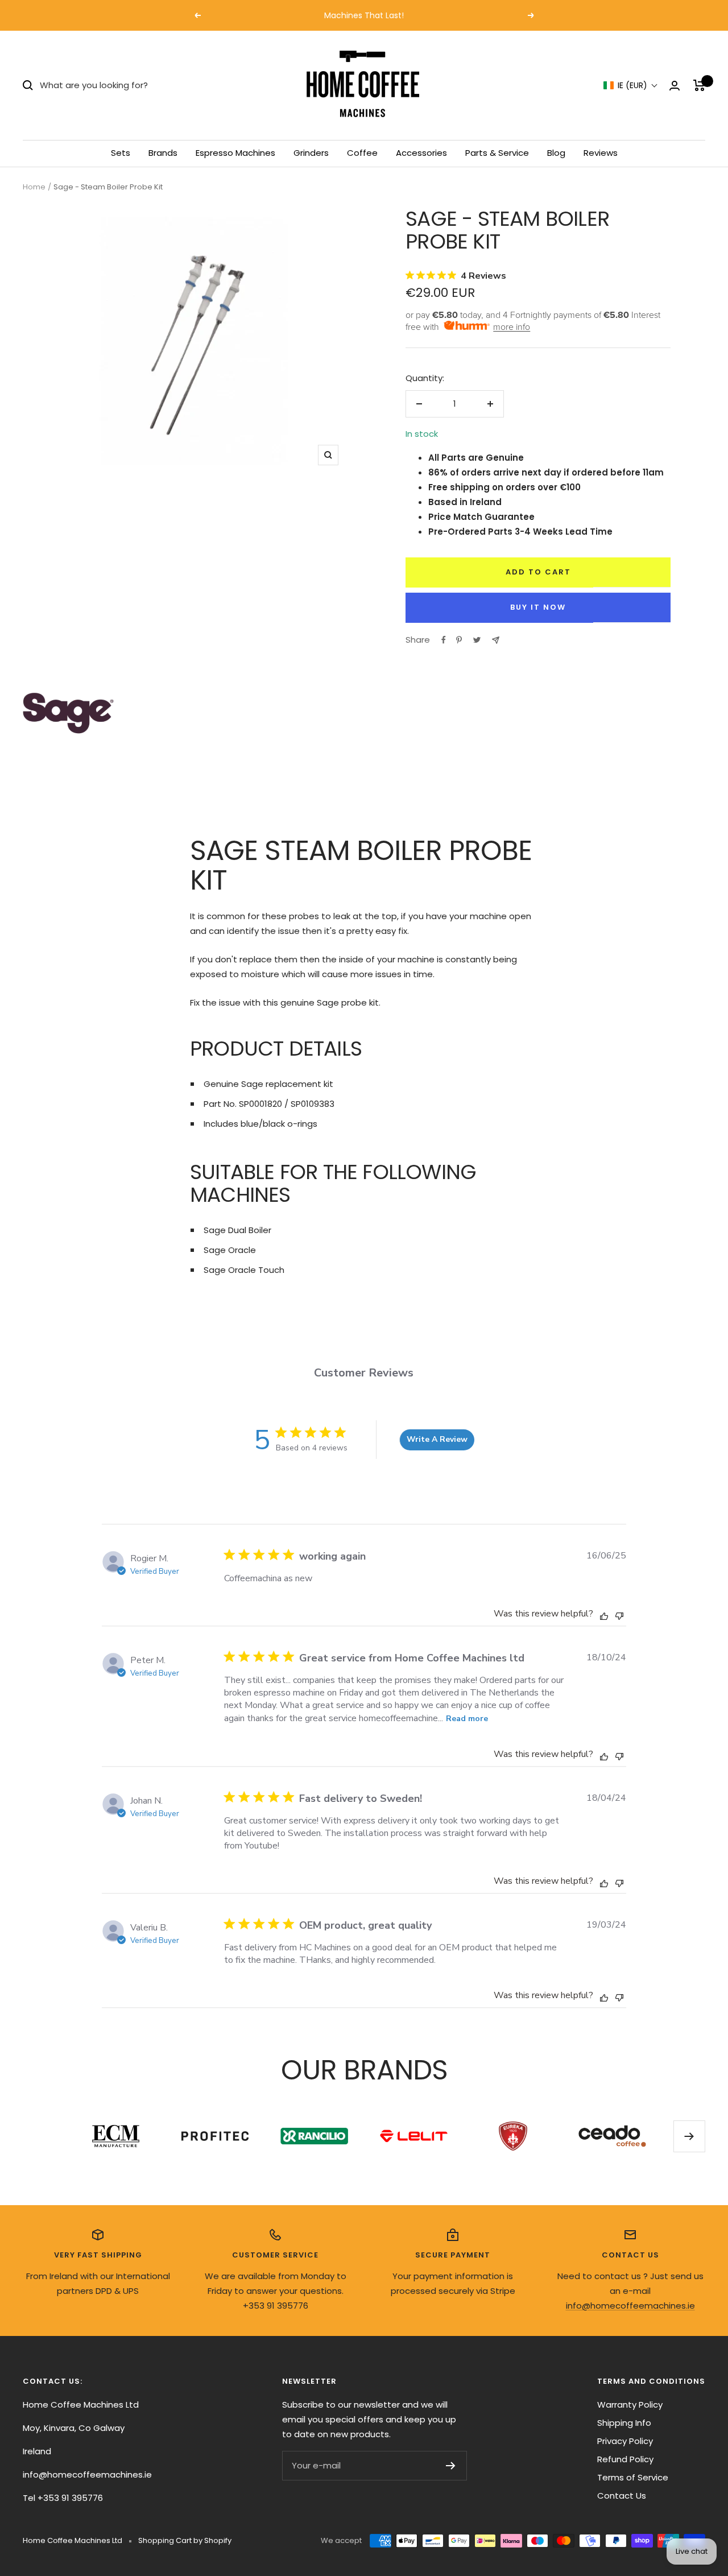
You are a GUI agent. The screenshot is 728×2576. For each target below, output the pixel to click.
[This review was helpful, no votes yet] (604, 1615)
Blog (556, 153)
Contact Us (622, 2496)
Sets (121, 153)
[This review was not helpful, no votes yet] (619, 1614)
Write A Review (437, 1439)
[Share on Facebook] (444, 640)
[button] (631, 86)
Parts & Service (497, 153)
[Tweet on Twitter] (477, 640)
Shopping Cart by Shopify (185, 2540)
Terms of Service (633, 2477)
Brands (163, 153)
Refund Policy (625, 2459)
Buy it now (538, 607)
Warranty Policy (630, 2405)
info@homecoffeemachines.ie (630, 2306)
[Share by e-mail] (496, 640)
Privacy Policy (625, 2441)
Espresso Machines (235, 153)
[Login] (675, 86)
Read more (467, 1719)
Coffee (362, 153)
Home (34, 187)
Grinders (311, 153)
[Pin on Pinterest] (459, 640)
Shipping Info (624, 2423)
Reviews (601, 153)
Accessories (421, 153)
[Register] (451, 2466)
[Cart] (699, 85)
